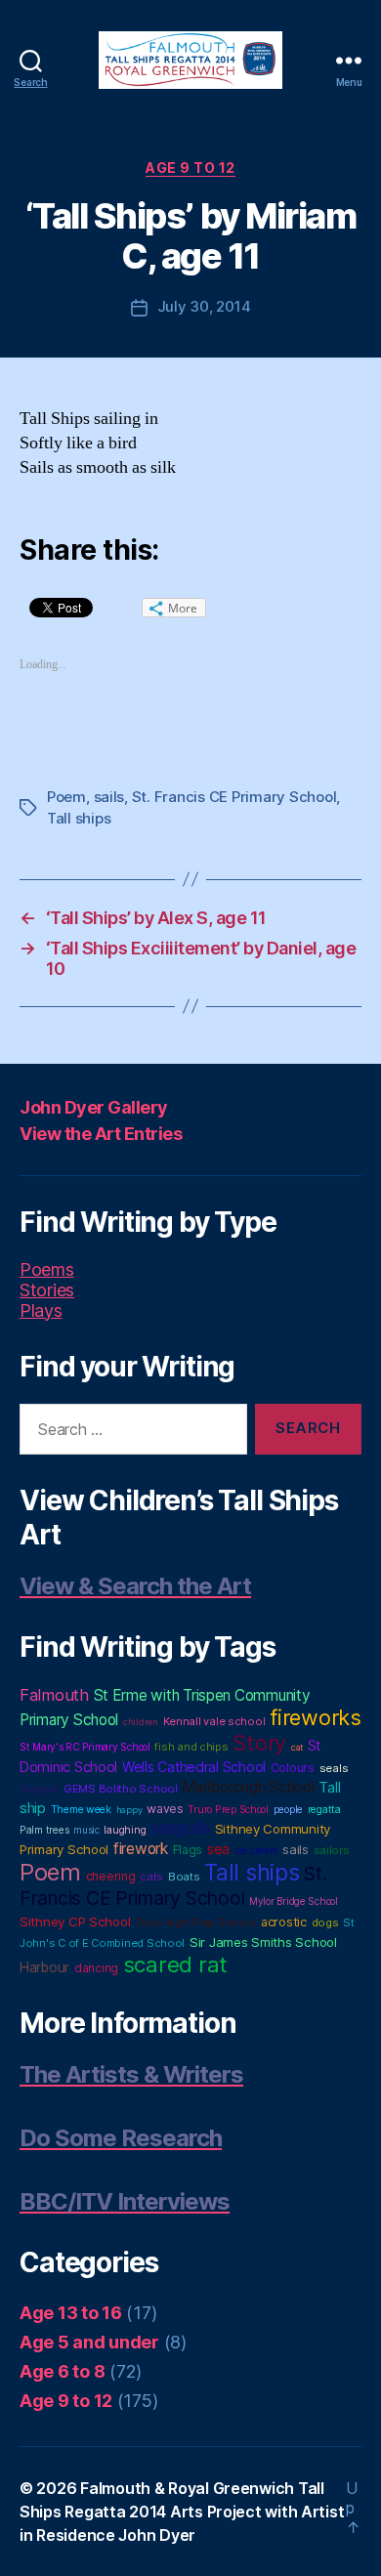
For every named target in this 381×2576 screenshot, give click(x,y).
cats (151, 1877)
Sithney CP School (75, 1921)
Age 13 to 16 (71, 2313)
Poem (66, 797)
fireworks (316, 1717)
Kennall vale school (214, 1721)
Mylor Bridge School (294, 1901)
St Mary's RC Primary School (85, 1747)
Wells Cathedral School (194, 1767)
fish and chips (191, 1747)
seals (334, 1768)
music (86, 1830)
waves (165, 1809)
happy (129, 1810)
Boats (184, 1877)
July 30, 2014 (204, 306)
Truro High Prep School (195, 1922)
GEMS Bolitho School (121, 1789)
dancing (96, 1968)
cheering (111, 1876)
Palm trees (44, 1830)
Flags (188, 1850)
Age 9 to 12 (190, 168)
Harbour (44, 1967)
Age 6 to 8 (62, 2371)
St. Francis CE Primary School (234, 797)
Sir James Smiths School (263, 1942)
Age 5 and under (89, 2342)
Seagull (39, 1789)
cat (297, 1747)
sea (218, 1849)
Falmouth (54, 1695)
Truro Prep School (228, 1810)
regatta (324, 1810)
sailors (332, 1850)
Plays (41, 1310)
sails (109, 797)
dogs (325, 1922)
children (141, 1722)
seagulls (180, 1827)
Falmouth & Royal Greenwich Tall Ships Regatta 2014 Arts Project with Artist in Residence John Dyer (182, 2512)
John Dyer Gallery (94, 1107)
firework (141, 1849)
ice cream (256, 1850)
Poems (47, 1269)
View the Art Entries (101, 1134)
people (288, 1810)
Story (259, 1743)
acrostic (284, 1922)
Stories (47, 1290)
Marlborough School (248, 1787)
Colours (293, 1768)
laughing (125, 1830)
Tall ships (79, 818)
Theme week (81, 1810)
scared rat (175, 1964)
